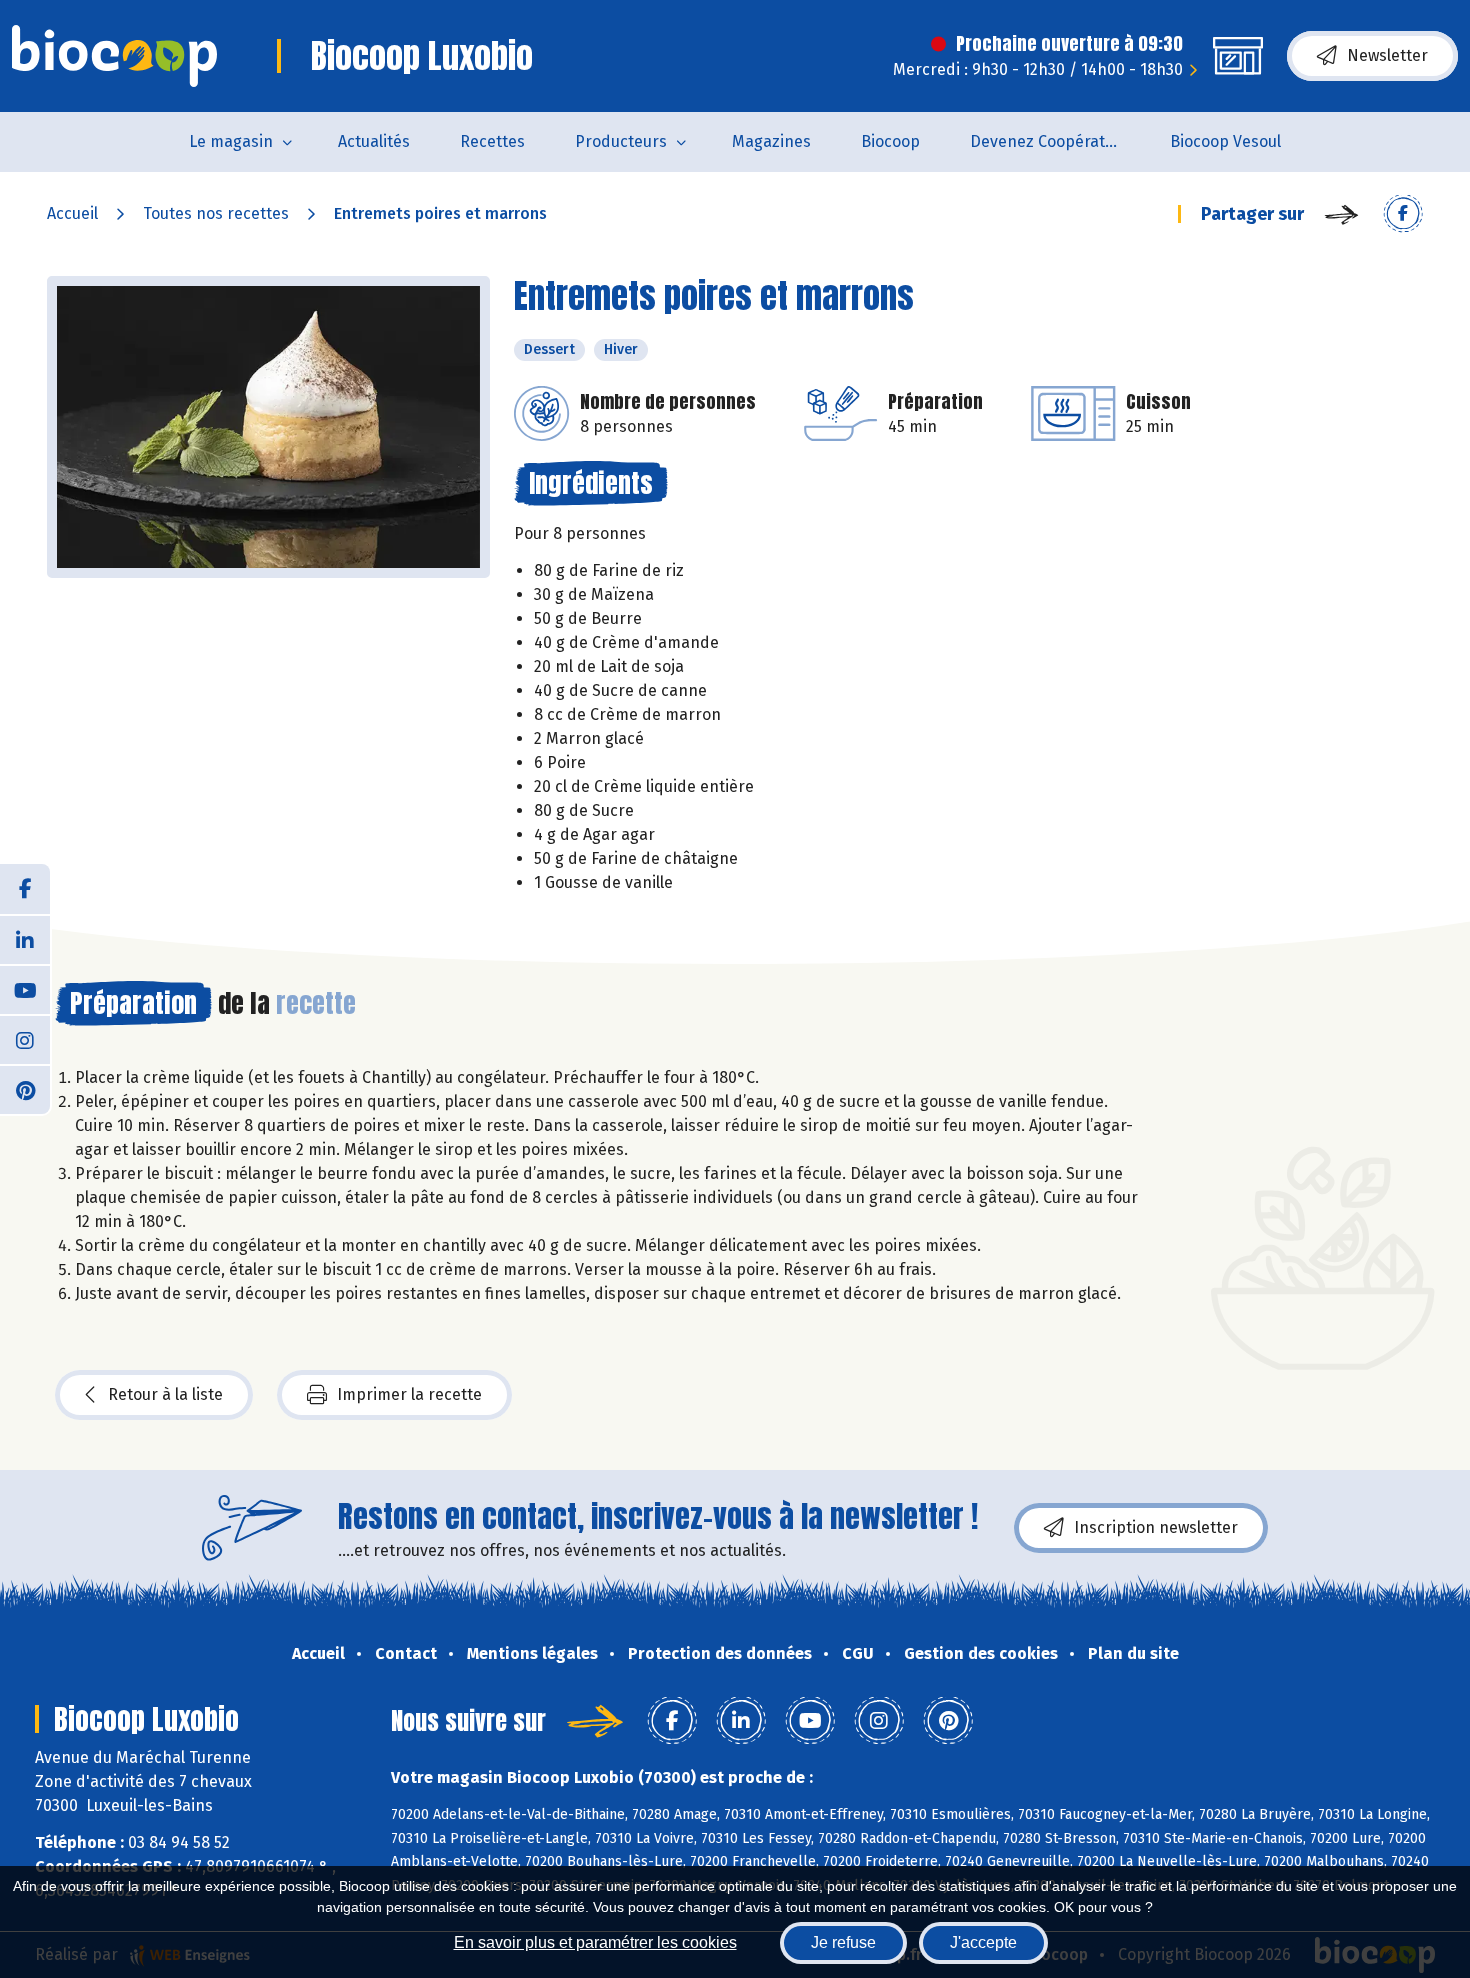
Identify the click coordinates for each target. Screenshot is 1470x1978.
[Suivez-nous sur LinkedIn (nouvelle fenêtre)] (25, 939)
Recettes (492, 141)
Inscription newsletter (1156, 1527)
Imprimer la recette (409, 1394)
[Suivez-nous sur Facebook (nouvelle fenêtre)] (25, 889)
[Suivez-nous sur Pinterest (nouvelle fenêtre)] (25, 1089)
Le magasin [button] (231, 141)
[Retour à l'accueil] (114, 56)
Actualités (374, 141)
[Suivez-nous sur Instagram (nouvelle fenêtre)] (25, 1039)
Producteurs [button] (621, 141)
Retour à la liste (165, 1394)
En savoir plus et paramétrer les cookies (595, 1942)
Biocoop (890, 141)
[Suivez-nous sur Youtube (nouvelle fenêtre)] (25, 989)
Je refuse (843, 1942)
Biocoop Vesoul (1225, 141)
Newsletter (1387, 55)
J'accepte (983, 1942)
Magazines (771, 141)
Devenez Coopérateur (1050, 141)
